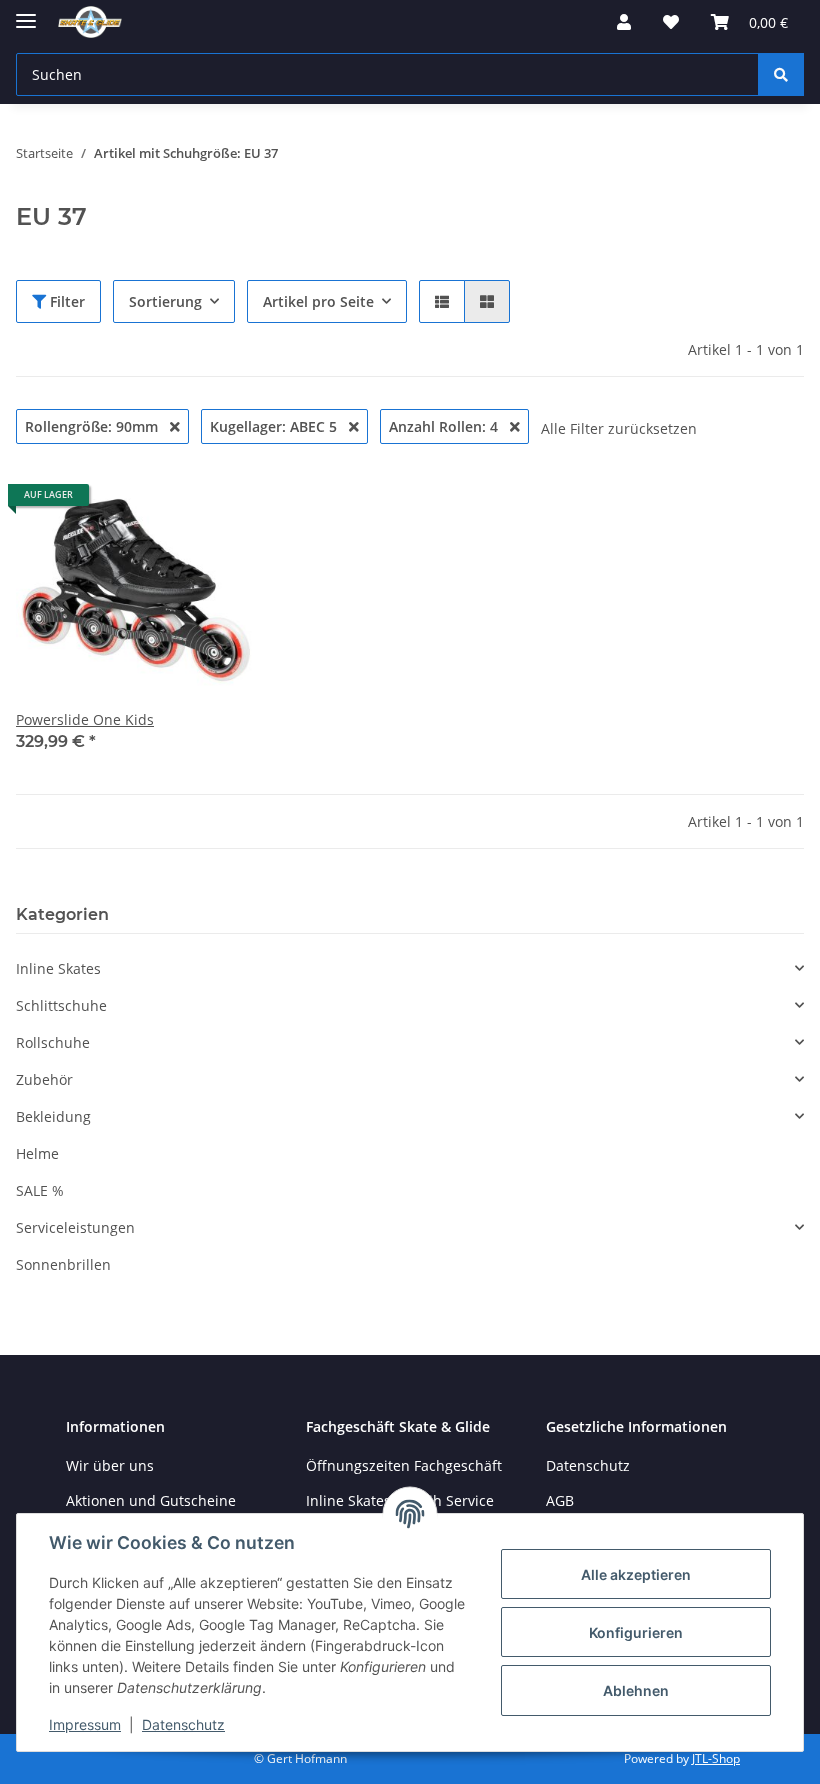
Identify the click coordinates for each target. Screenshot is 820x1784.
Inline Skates (58, 968)
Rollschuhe (53, 1042)
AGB (560, 1500)
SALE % (40, 1190)
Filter (65, 301)
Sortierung (165, 301)
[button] (624, 22)
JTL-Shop (716, 1758)
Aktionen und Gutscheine (151, 1500)
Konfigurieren (636, 1632)
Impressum (85, 1724)
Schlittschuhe (61, 1005)
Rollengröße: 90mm (93, 426)
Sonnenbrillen (63, 1264)
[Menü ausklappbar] (26, 12)
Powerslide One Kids (85, 719)
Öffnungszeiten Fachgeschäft (404, 1465)
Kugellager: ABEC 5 (275, 426)
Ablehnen (636, 1690)
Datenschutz (183, 1724)
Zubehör (44, 1079)
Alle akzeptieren (636, 1574)
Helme (37, 1153)
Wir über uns (110, 1465)
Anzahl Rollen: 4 (445, 426)
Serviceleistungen (75, 1227)
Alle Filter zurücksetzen (619, 428)
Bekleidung (53, 1116)
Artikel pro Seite (318, 301)
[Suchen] (781, 74)
